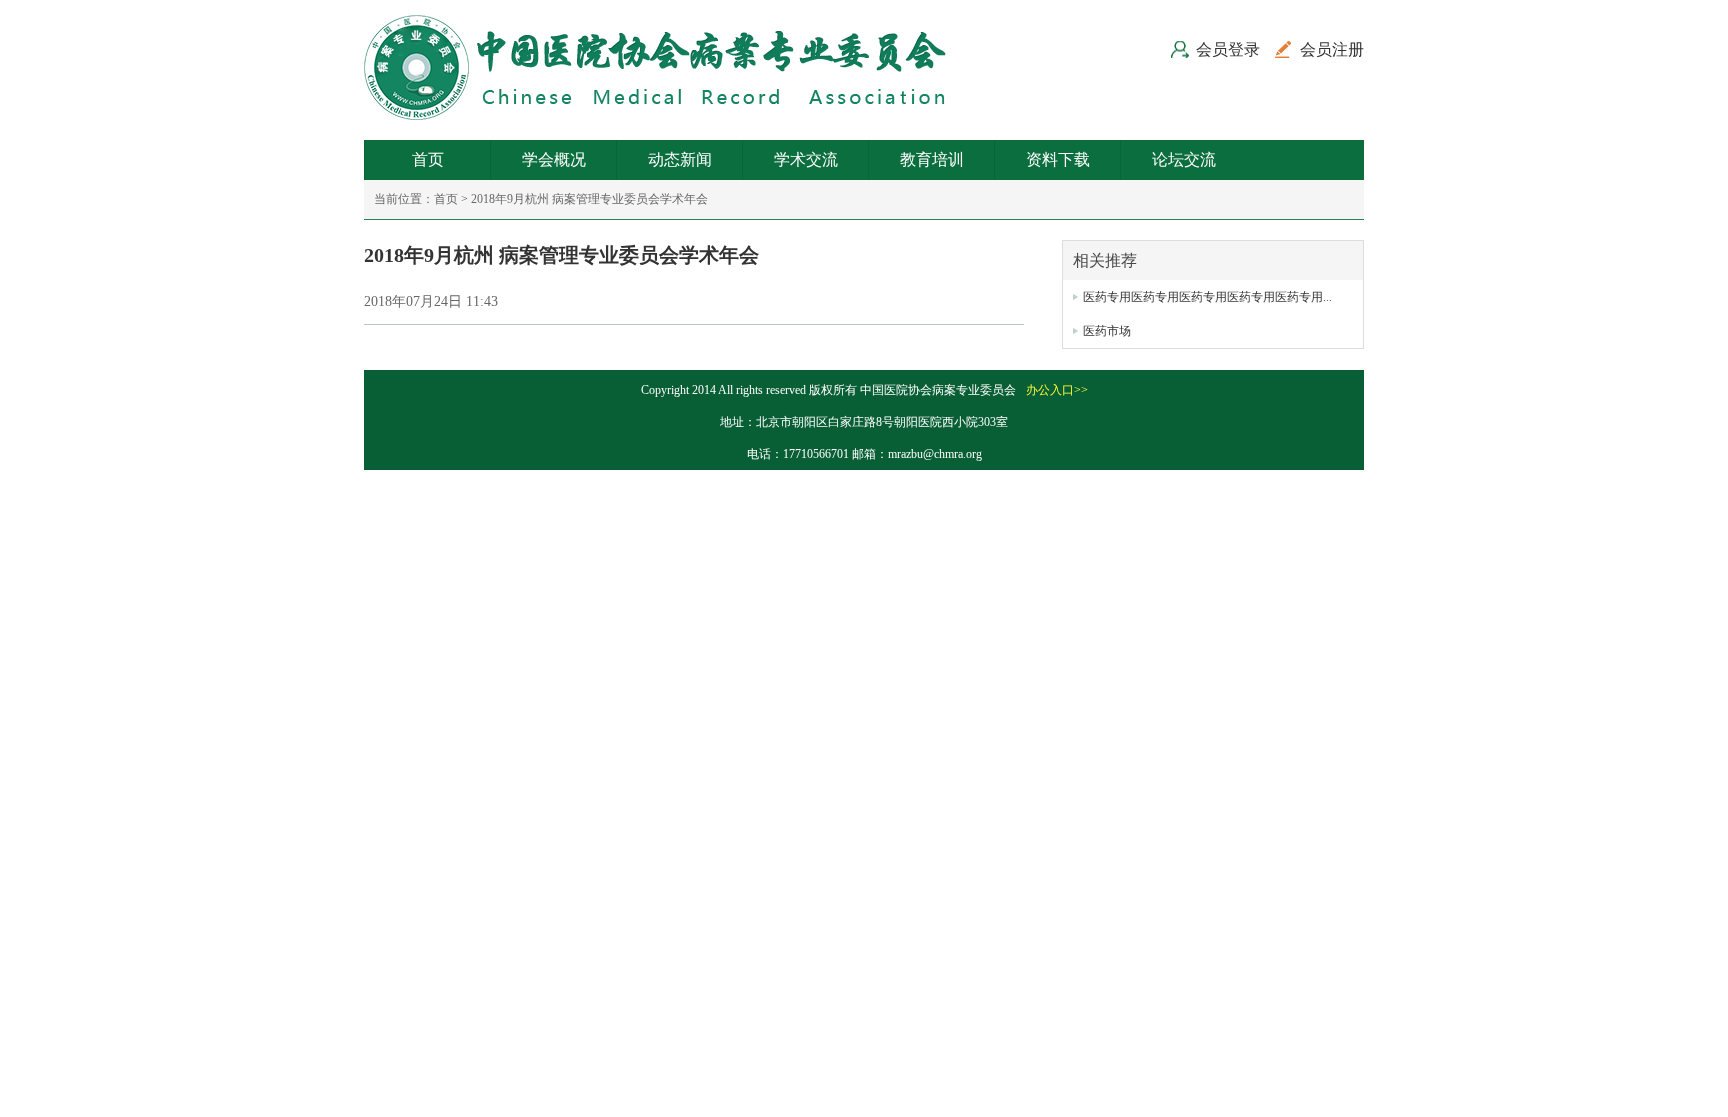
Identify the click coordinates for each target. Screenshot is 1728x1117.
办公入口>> (1057, 390)
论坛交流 (1184, 159)
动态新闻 (680, 159)
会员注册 (1332, 49)
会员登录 (1228, 49)
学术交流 (806, 159)
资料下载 (1058, 159)
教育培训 (932, 159)
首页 (428, 159)
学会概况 (554, 159)
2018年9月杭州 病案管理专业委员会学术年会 (589, 199)
